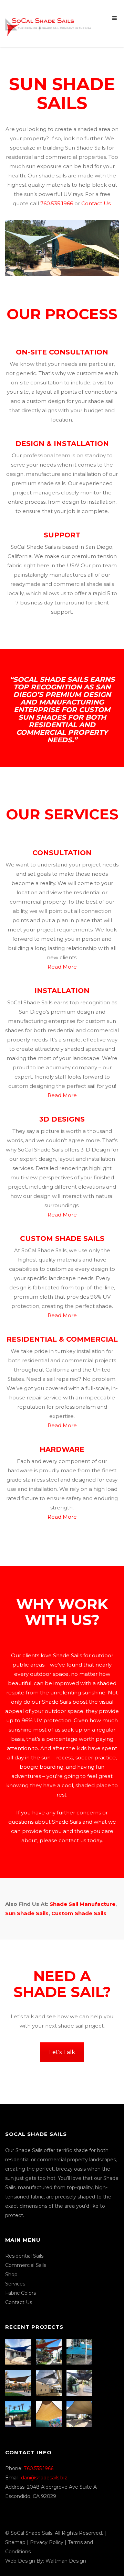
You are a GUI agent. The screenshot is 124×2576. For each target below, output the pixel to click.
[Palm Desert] (19, 2414)
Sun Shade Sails (27, 1913)
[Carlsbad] (50, 2414)
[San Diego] (80, 2383)
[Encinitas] (50, 2352)
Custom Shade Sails (79, 1913)
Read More (62, 967)
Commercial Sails (26, 2265)
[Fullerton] (80, 2414)
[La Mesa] (19, 2352)
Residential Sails (24, 2256)
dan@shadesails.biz (44, 2478)
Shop (11, 2274)
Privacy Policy (47, 2542)
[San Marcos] (80, 2352)
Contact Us (96, 203)
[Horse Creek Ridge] (19, 2383)
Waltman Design (66, 2561)
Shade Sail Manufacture (82, 1904)
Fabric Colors (20, 2293)
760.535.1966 (57, 203)
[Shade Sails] (48, 23)
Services (15, 2284)
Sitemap (15, 2542)
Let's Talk (62, 2052)
